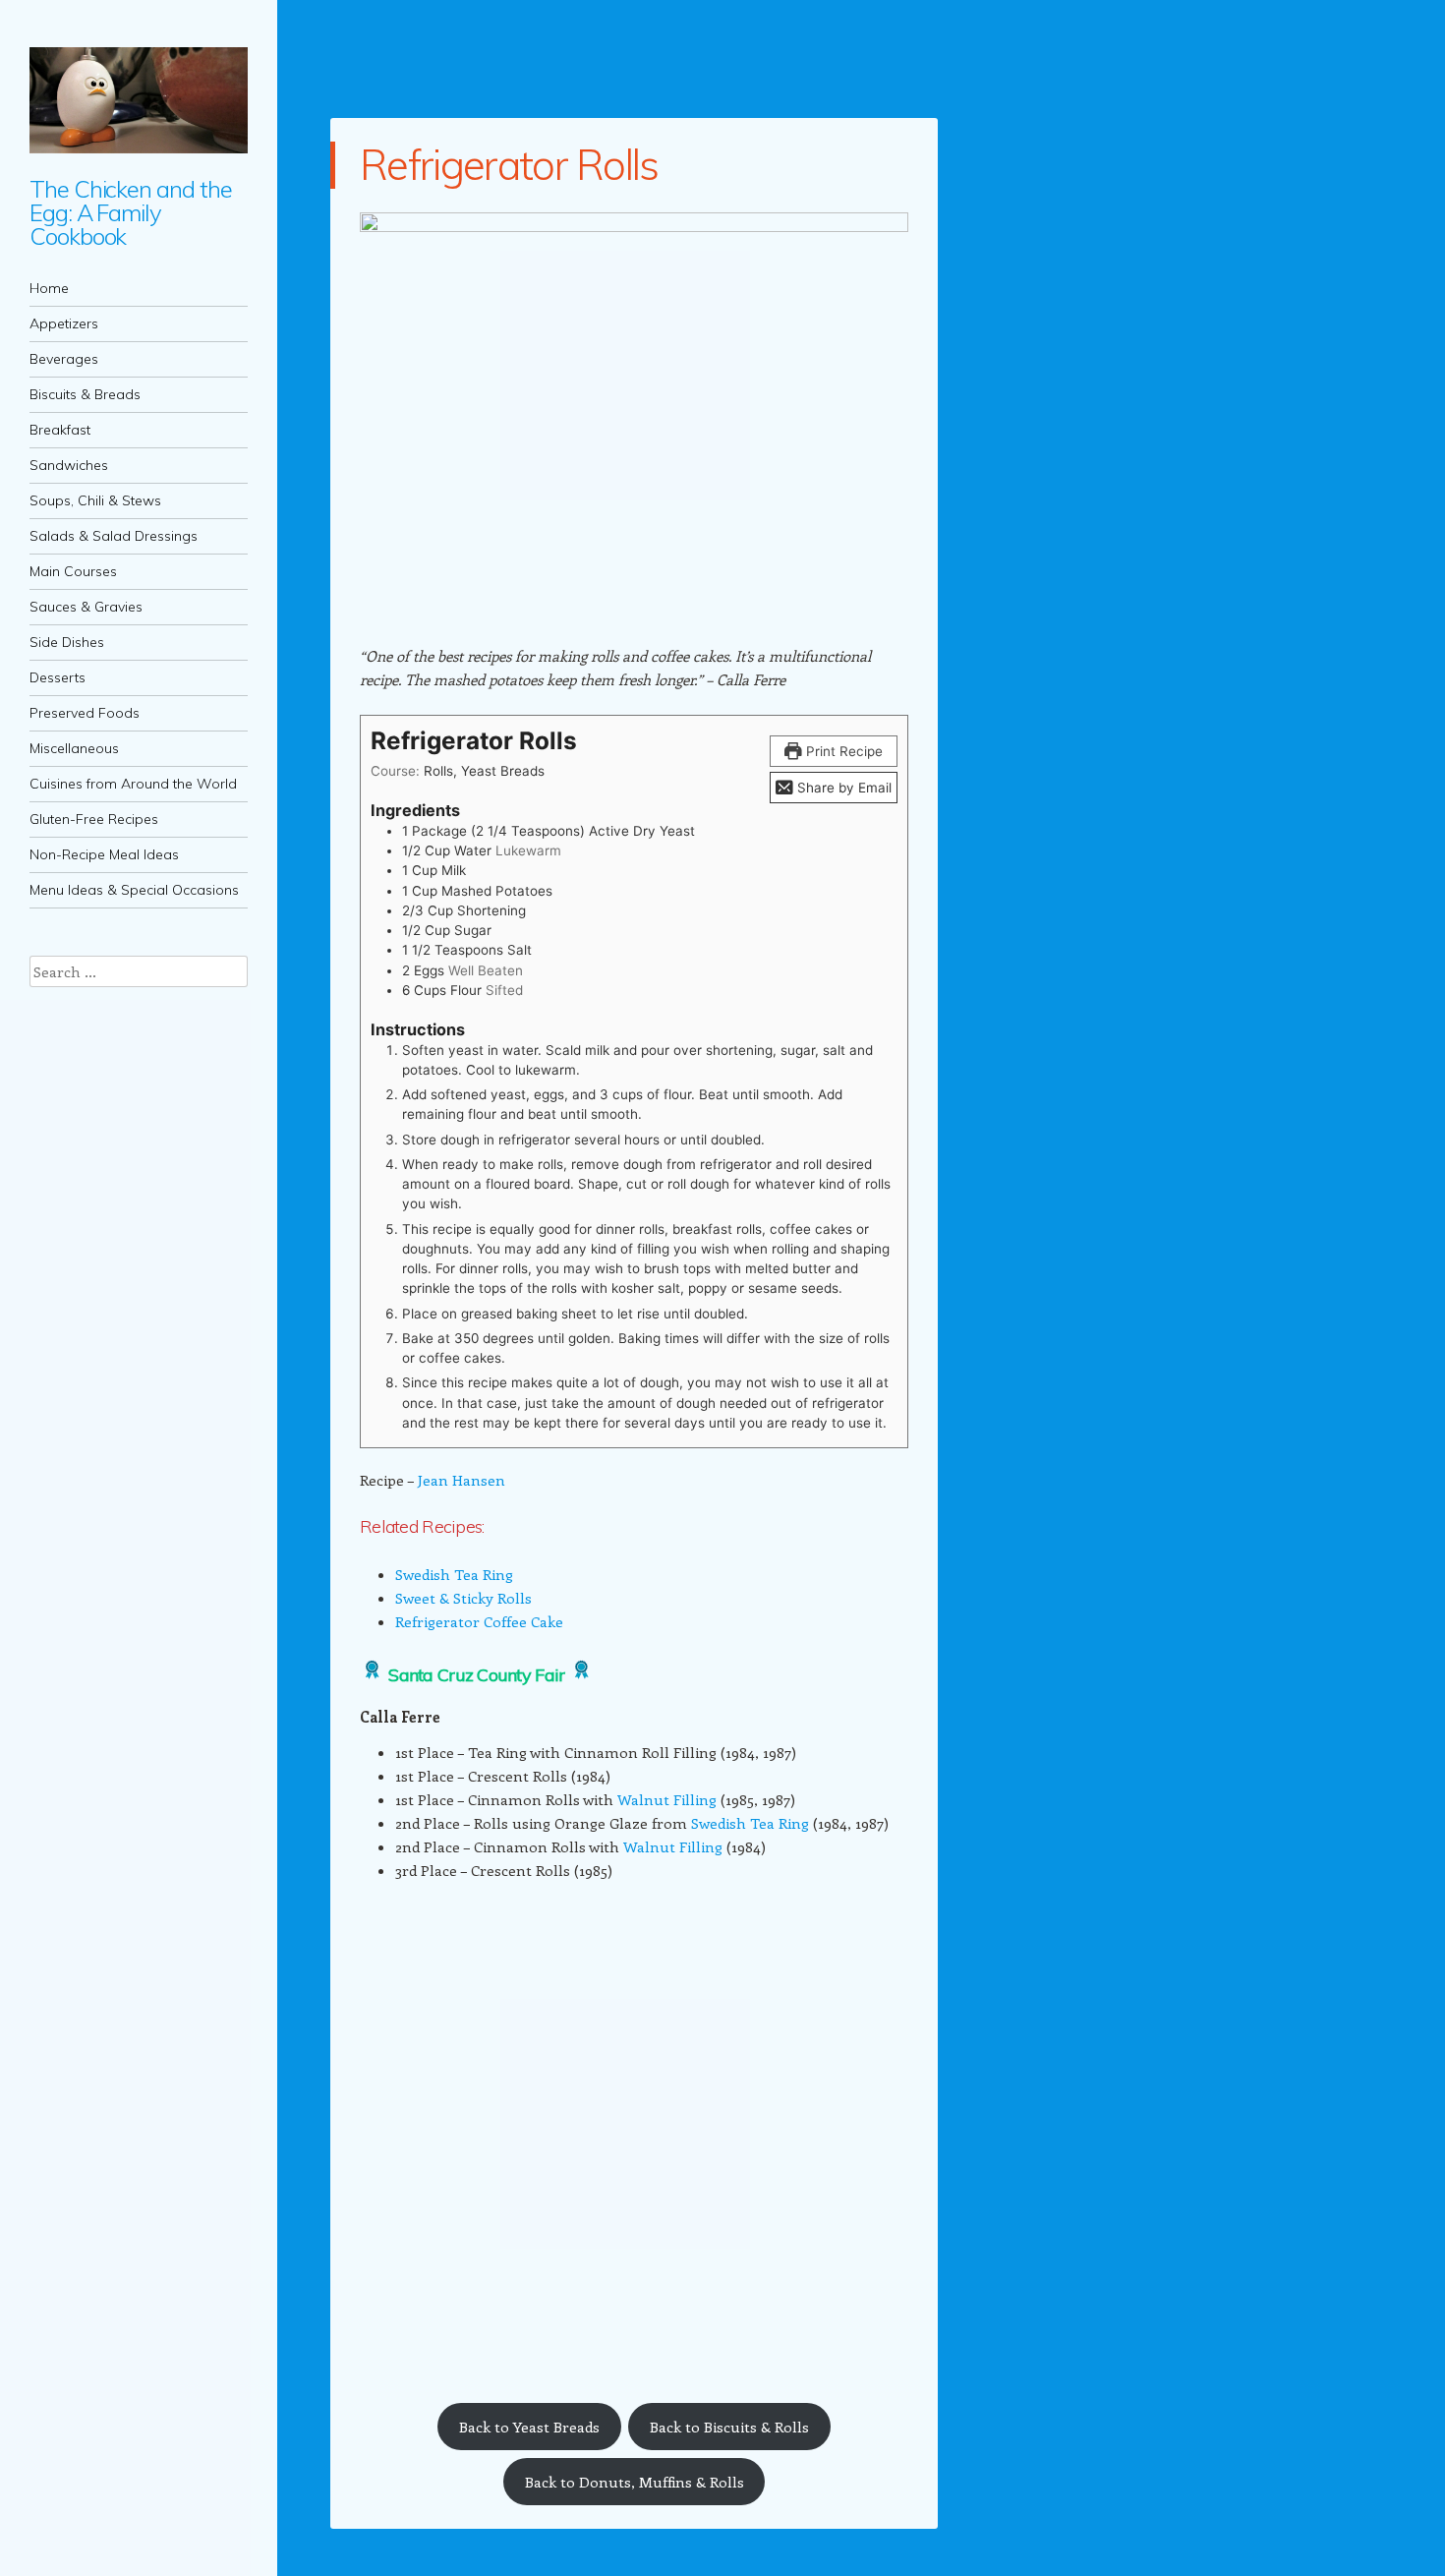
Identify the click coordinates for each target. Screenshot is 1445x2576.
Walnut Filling (667, 1799)
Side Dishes (67, 642)
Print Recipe (842, 751)
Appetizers (64, 323)
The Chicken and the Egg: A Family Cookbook (130, 212)
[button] (374, 2318)
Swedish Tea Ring (454, 1574)
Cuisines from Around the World (133, 784)
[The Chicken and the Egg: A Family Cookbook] (139, 100)
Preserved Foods (85, 713)
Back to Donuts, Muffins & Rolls (635, 2482)
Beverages (64, 359)
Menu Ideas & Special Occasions (134, 890)
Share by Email (842, 788)
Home (49, 288)
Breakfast (60, 430)
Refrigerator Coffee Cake (479, 1621)
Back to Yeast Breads (529, 2427)
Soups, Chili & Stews (95, 500)
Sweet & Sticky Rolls (463, 1598)
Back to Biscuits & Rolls (729, 2427)
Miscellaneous (74, 748)
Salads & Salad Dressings (114, 536)
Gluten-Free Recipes (94, 819)
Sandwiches (69, 465)
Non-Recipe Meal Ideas (104, 854)
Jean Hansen (462, 1480)
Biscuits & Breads (85, 394)
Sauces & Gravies (86, 607)
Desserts (58, 677)
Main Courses (73, 571)
